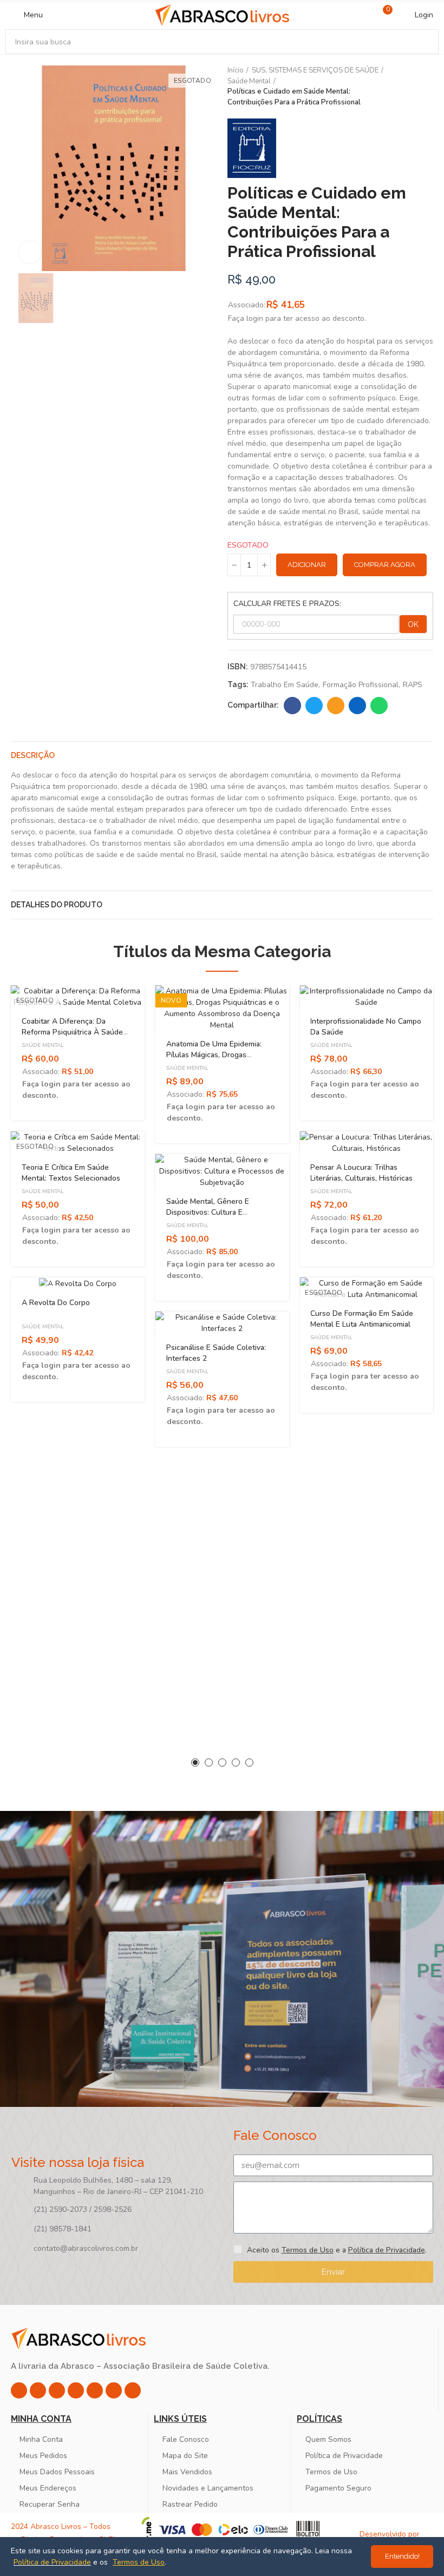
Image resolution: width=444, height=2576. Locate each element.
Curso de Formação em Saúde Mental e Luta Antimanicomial (362, 1319)
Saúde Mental (43, 1045)
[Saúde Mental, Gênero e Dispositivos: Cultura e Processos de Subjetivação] (222, 1171)
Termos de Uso (308, 2250)
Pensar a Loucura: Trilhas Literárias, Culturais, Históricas (361, 1173)
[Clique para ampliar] (30, 252)
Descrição (33, 755)
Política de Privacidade (387, 2250)
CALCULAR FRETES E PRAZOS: (287, 604)
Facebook (292, 706)
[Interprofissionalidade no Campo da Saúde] (366, 997)
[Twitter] (57, 2390)
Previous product (398, 87)
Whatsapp (379, 706)
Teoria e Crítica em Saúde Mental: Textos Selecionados (71, 1173)
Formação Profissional (361, 685)
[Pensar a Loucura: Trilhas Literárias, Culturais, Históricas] (366, 1143)
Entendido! (402, 2556)
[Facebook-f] (38, 2390)
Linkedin (357, 706)
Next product (425, 87)
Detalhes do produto (57, 905)
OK (413, 624)
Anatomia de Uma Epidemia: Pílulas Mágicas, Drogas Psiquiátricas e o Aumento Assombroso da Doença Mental (220, 1060)
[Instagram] (19, 2390)
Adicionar (307, 565)
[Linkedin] (76, 2390)
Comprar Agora (385, 565)
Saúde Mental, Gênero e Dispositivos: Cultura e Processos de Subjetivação (213, 1212)
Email (336, 706)
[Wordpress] (133, 2390)
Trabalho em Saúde (285, 685)
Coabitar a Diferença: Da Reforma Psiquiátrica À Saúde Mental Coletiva (72, 1032)
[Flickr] (114, 2390)
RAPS (413, 685)
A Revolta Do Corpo (56, 1303)
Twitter (314, 706)
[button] (195, 1763)
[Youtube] (95, 2390)
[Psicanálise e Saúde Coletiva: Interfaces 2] (222, 1323)
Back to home (412, 87)
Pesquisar (421, 42)
